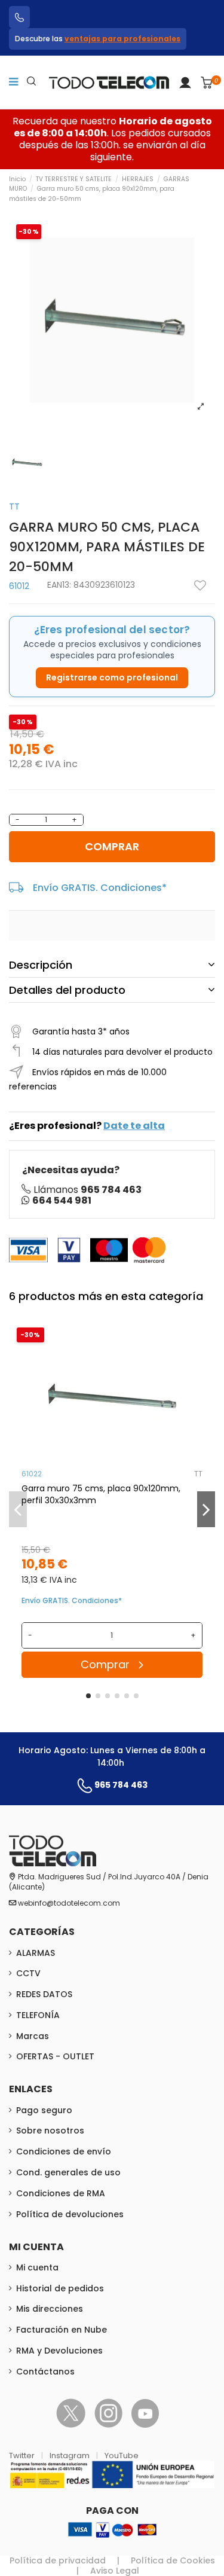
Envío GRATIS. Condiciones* (100, 888)
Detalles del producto (67, 990)
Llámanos (88, 1190)
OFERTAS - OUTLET (55, 2056)
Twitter (23, 2456)
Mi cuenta (37, 2267)
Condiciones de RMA (61, 2193)
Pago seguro (44, 2110)
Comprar (112, 846)
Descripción (41, 965)
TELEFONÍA (38, 2015)
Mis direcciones (50, 2309)
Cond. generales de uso (68, 2172)
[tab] (112, 965)
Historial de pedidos (60, 2288)
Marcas (33, 2036)
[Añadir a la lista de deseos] (200, 585)
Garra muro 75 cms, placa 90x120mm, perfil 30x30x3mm (101, 1494)
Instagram (70, 2456)
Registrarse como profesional (112, 677)
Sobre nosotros (50, 2131)
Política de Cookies (173, 2560)
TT (14, 506)
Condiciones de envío (64, 2151)
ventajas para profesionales (122, 39)
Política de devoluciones (70, 2214)
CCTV (28, 1973)
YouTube (122, 2456)
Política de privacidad (58, 2560)
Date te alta (134, 1126)
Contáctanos (45, 2371)
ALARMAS (36, 1953)
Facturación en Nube (62, 2330)
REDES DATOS (44, 1994)
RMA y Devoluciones (59, 2351)
